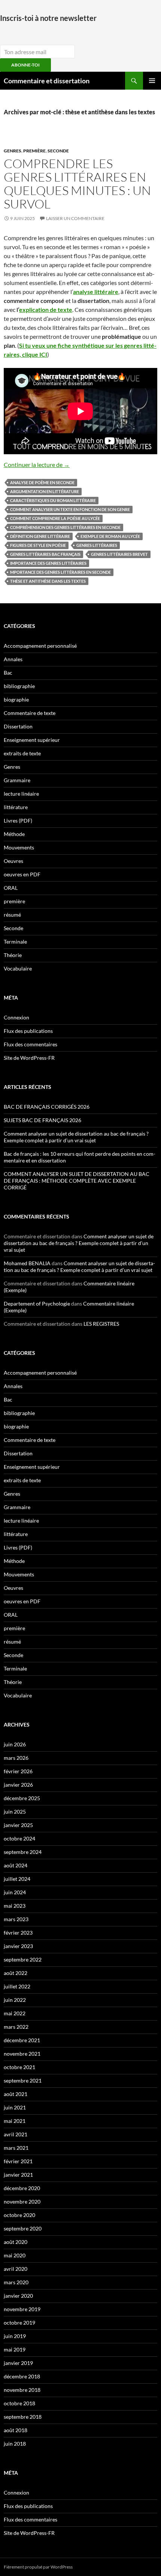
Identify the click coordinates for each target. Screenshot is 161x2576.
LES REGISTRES (101, 1324)
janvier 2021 (18, 2175)
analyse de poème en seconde (42, 482)
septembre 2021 (23, 2080)
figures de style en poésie (38, 545)
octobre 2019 (19, 2323)
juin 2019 (15, 2336)
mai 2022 (15, 2013)
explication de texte (46, 309)
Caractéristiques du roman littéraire (53, 500)
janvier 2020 (18, 2296)
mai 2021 (15, 2121)
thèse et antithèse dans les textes (48, 581)
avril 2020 (16, 2269)
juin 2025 (15, 1812)
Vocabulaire (18, 968)
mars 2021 (16, 2148)
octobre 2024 (19, 1838)
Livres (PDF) (18, 821)
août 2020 (16, 2242)
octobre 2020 (19, 2215)
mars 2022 (16, 2027)
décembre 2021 (22, 2040)
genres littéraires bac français (45, 554)
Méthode (14, 834)
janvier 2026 (18, 1785)
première (34, 151)
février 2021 (18, 2161)
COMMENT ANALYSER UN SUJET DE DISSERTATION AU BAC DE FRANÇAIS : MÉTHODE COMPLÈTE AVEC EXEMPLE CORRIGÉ (77, 1181)
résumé (12, 915)
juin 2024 (15, 1892)
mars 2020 (16, 2282)
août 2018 (16, 2430)
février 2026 (18, 1771)
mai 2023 (15, 1906)
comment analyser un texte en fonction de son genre (70, 509)
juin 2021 (15, 2107)
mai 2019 (15, 2349)
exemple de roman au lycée (110, 536)
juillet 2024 (17, 1879)
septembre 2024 (23, 1852)
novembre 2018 (22, 2390)
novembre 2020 (22, 2202)
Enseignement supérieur (32, 740)
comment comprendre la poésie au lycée (55, 518)
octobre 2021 (19, 2067)
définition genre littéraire (40, 536)
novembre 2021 (22, 2054)
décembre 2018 (22, 2376)
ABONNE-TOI (25, 65)
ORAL (11, 888)
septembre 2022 (23, 1959)
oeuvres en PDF (22, 874)
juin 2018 (15, 2444)
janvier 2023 (18, 1946)
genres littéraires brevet (119, 554)
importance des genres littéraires (48, 563)
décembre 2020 (22, 2188)
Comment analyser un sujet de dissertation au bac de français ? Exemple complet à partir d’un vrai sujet (76, 1137)
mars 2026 (16, 1758)
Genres (13, 151)
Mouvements (19, 847)
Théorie (13, 955)
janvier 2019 (18, 2363)
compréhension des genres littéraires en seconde (65, 527)
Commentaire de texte (30, 713)
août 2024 (16, 1865)
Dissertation (18, 726)
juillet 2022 (17, 1986)
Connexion (16, 1017)
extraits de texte (22, 753)
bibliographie (19, 686)
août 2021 (16, 2094)
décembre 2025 (22, 1798)
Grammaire (17, 780)
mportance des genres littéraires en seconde (60, 572)
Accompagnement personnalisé (40, 646)
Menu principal (152, 81)
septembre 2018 (23, 2417)
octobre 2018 (19, 2403)
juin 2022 (15, 2000)
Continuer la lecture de (37, 465)
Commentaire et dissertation (47, 81)
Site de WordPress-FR (29, 1058)
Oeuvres (13, 861)
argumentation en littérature (45, 491)
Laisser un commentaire (75, 218)
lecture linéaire (21, 794)
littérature (16, 807)
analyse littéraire (96, 292)
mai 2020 (15, 2255)
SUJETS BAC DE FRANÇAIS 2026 (42, 1120)
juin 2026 (15, 1744)
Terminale (15, 942)
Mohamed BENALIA (27, 1263)
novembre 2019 (22, 2309)
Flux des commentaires (31, 1044)
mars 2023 (16, 1919)
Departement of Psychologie (37, 1304)
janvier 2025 (18, 1825)
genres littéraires (97, 545)
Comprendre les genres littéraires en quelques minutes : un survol (77, 184)
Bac (8, 673)
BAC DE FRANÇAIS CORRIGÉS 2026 (47, 1107)
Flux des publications (28, 1031)
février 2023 (18, 1933)
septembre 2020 (23, 2228)
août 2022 (16, 1973)
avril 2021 (16, 2134)
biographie (16, 699)
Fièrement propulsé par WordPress (38, 2567)
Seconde (58, 151)
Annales (13, 659)
